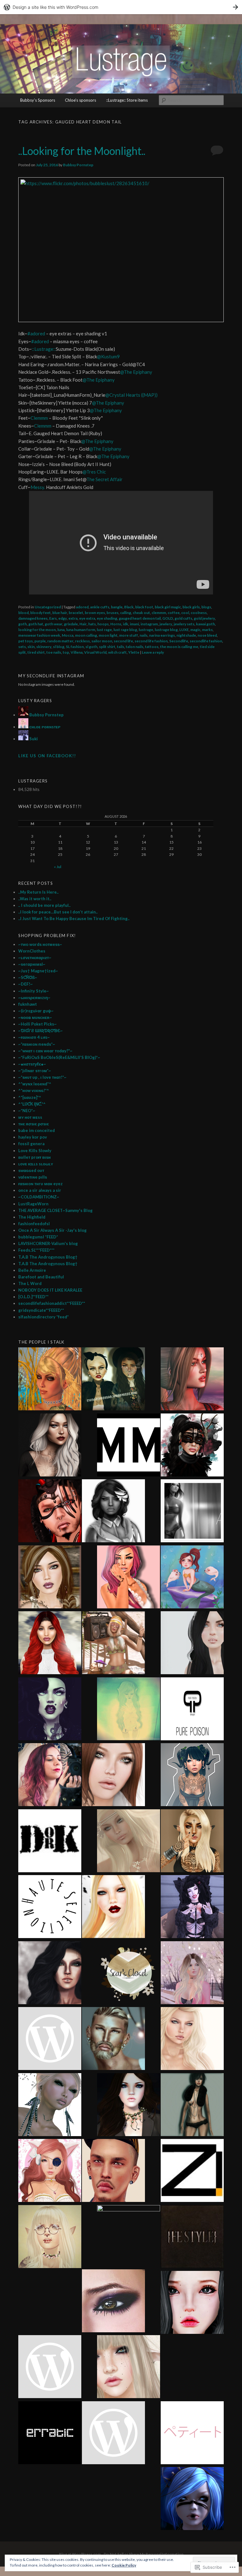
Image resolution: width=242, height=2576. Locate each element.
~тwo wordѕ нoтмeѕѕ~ (40, 944)
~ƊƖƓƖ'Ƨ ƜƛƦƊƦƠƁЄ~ (40, 1031)
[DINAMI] (113, 2171)
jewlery (166, 624)
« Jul (58, 867)
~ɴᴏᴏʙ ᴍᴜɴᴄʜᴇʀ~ (35, 1017)
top (66, 652)
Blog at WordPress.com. (80, 2554)
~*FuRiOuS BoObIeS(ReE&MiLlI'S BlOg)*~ (59, 1057)
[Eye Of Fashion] (50, 1644)
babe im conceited (37, 1130)
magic (195, 630)
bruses (112, 613)
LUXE (184, 630)
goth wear (54, 624)
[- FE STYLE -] (192, 2238)
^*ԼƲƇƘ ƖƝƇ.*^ (32, 1104)
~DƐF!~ (26, 984)
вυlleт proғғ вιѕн (35, 1157)
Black (129, 607)
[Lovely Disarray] (192, 2499)
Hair (83, 624)
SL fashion (75, 647)
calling (126, 613)
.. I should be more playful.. (44, 905)
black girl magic (168, 607)
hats (92, 624)
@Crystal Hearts (123, 395)
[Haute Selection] (50, 1908)
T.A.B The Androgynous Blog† (48, 1257)
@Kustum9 (108, 356)
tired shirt (36, 652)
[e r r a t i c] (50, 2434)
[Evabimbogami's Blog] (50, 1578)
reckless (82, 641)
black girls (191, 607)
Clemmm (40, 418)
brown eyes (95, 613)
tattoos (152, 647)
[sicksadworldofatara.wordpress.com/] (129, 1710)
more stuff (129, 635)
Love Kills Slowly (35, 1151)
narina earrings (162, 635)
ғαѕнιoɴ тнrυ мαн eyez (40, 1184)
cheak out (141, 613)
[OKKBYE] (129, 2368)
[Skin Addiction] (129, 2237)
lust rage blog (125, 630)
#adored (37, 333)
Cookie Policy (124, 2565)
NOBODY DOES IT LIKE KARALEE (50, 1290)
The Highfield (32, 1217)
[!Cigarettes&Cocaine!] (129, 1578)
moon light (108, 635)
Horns (116, 624)
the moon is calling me (179, 647)
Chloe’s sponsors (81, 100)
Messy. (38, 487)
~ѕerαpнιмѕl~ (32, 964)
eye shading (107, 618)
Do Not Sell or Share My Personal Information (144, 2554)
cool (185, 613)
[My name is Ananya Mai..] (192, 1512)
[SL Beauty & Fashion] (129, 2106)
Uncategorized (48, 607)
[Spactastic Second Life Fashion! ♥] (192, 1776)
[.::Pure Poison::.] (192, 1710)
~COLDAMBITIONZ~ (39, 1197)
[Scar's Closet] (129, 1974)
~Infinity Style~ (34, 991)
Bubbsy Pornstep (78, 165)
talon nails (135, 647)
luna (61, 630)
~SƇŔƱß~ (28, 977)
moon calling (86, 635)
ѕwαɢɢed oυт (31, 1170)
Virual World (95, 652)
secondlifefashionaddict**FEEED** (52, 1303)
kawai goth (205, 624)
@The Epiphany (136, 372)
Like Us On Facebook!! (47, 756)
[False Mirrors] (50, 1974)
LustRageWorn (33, 1204)
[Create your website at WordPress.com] (121, 7)
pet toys (26, 641)
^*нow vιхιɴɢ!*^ (34, 1090)
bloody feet (40, 613)
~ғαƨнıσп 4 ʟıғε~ (34, 1037)
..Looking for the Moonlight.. (82, 151)
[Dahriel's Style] (113, 2039)
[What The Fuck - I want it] (50, 2106)
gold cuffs (183, 618)
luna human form (81, 630)
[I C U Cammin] (50, 2039)
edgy (63, 618)
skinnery (44, 647)
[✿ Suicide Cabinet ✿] (192, 2303)
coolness (199, 613)
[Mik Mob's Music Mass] (129, 1446)
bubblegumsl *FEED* (38, 1237)
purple (40, 641)
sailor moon (102, 641)
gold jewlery (204, 618)
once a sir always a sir (40, 1190)
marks (207, 630)
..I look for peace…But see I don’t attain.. (58, 912)
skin (31, 647)
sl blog (59, 647)
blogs (206, 607)
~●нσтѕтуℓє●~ (32, 1064)
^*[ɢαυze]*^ (30, 1097)
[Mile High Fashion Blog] (113, 2434)
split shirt (107, 647)
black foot (144, 607)
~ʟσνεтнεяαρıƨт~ (35, 958)
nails (144, 635)
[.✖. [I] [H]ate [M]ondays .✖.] (50, 1710)
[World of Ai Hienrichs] (113, 2302)
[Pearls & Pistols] (113, 1512)
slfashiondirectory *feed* (43, 1317)
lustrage (146, 630)
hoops (103, 624)
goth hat (36, 624)
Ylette (134, 652)
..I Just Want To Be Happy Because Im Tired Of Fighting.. (74, 918)
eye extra (87, 618)
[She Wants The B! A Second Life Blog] (192, 1908)
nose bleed (207, 635)
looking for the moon (37, 630)
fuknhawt (28, 1004)
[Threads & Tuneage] (50, 1380)
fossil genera (31, 1144)
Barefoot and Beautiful (41, 1277)
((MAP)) (149, 395)
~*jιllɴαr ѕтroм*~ (35, 1071)
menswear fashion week (39, 635)
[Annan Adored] (50, 1446)
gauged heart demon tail (140, 618)
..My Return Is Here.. (38, 892)
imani (134, 624)
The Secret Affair (104, 479)
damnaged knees (33, 618)
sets (22, 647)
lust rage (104, 630)
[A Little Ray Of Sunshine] (192, 1578)
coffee (174, 613)
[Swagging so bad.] (113, 1380)
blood (23, 613)
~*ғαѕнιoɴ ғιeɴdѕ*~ (37, 1044)
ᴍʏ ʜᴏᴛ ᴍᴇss (30, 1117)
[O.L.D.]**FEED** (33, 1297)
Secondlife (179, 641)
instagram (149, 624)
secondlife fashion (206, 641)
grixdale (71, 624)
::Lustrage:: (44, 349)
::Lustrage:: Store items (127, 100)
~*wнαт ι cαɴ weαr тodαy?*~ (45, 1051)
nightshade (186, 635)
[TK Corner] (50, 1512)
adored (82, 607)
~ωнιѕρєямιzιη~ (34, 998)
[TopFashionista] (113, 1776)
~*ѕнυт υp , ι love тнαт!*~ (42, 1077)
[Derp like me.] (192, 1446)
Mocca (68, 635)
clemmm (159, 613)
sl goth (91, 647)
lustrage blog (166, 630)
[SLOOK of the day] (129, 1842)
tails (121, 647)
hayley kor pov (33, 1137)
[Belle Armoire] (192, 1842)
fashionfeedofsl (34, 1224)
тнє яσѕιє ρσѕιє (34, 1124)
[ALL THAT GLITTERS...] (50, 2238)
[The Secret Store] (50, 1776)
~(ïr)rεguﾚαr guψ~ (36, 1011)
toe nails (54, 652)
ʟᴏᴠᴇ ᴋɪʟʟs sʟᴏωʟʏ (36, 1164)
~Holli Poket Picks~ (37, 1024)
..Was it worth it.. (35, 899)
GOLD (168, 618)
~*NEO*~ (27, 1111)
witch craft (117, 652)
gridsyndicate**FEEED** (41, 1310)
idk (126, 624)
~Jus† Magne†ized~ (38, 971)
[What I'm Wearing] (192, 1974)
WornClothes (32, 951)
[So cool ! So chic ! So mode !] (192, 2106)
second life (123, 641)
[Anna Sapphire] (50, 2368)
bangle (117, 607)
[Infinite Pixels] (50, 2171)
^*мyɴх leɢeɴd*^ (35, 1084)
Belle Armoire (32, 1270)
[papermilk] (192, 1644)
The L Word (30, 1283)
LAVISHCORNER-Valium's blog (48, 1243)
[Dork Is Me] (50, 1842)
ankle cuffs (100, 607)
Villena (77, 652)
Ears (53, 618)
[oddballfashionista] (113, 1908)
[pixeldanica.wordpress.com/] (192, 2039)
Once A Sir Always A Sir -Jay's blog (52, 1230)
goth (23, 624)
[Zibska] (192, 2171)
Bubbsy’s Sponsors (38, 100)
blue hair (60, 613)
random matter (60, 641)
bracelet (76, 613)
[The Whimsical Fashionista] (113, 1644)
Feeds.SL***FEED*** (36, 1250)
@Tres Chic (94, 472)
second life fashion (151, 641)
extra (73, 618)
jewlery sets (184, 624)
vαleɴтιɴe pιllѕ (33, 1177)
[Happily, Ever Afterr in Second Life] (192, 1380)
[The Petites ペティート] (192, 2434)
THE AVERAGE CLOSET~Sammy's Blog (55, 1210)
